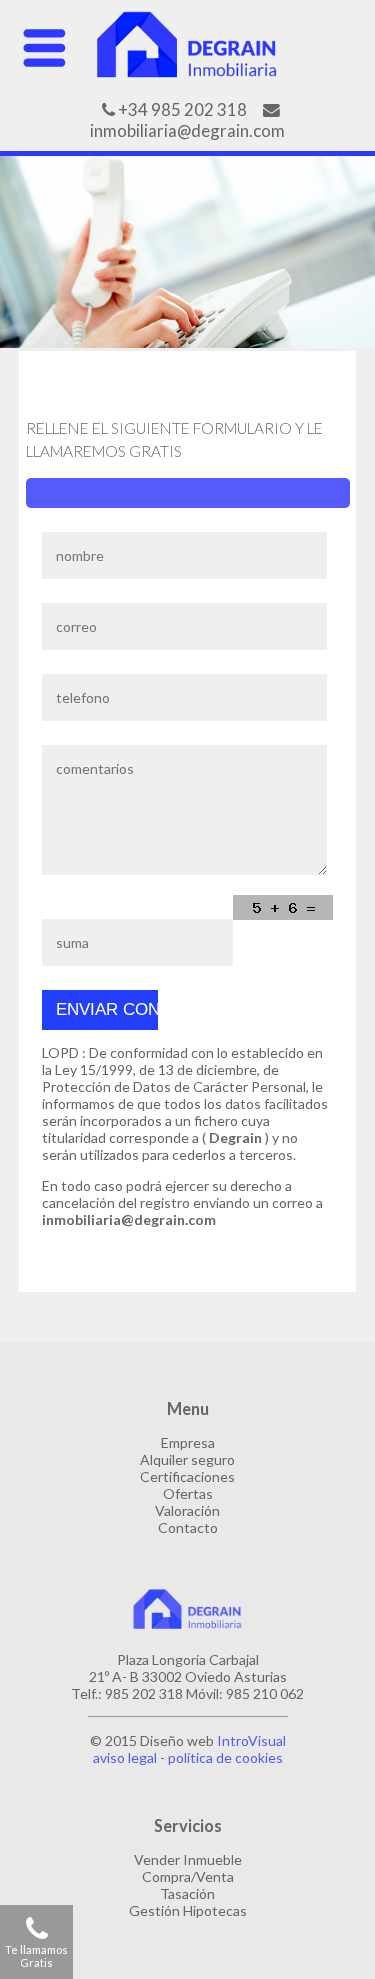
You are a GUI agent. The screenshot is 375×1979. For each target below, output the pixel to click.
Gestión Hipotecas (188, 1910)
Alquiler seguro (187, 1459)
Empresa (188, 1442)
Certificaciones (187, 1476)
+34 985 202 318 (181, 109)
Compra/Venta (188, 1876)
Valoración (187, 1510)
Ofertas (188, 1493)
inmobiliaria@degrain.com (187, 130)
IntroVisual (251, 1740)
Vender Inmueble (188, 1859)
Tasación (187, 1893)
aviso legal (125, 1757)
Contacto (188, 1527)
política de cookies (225, 1757)
